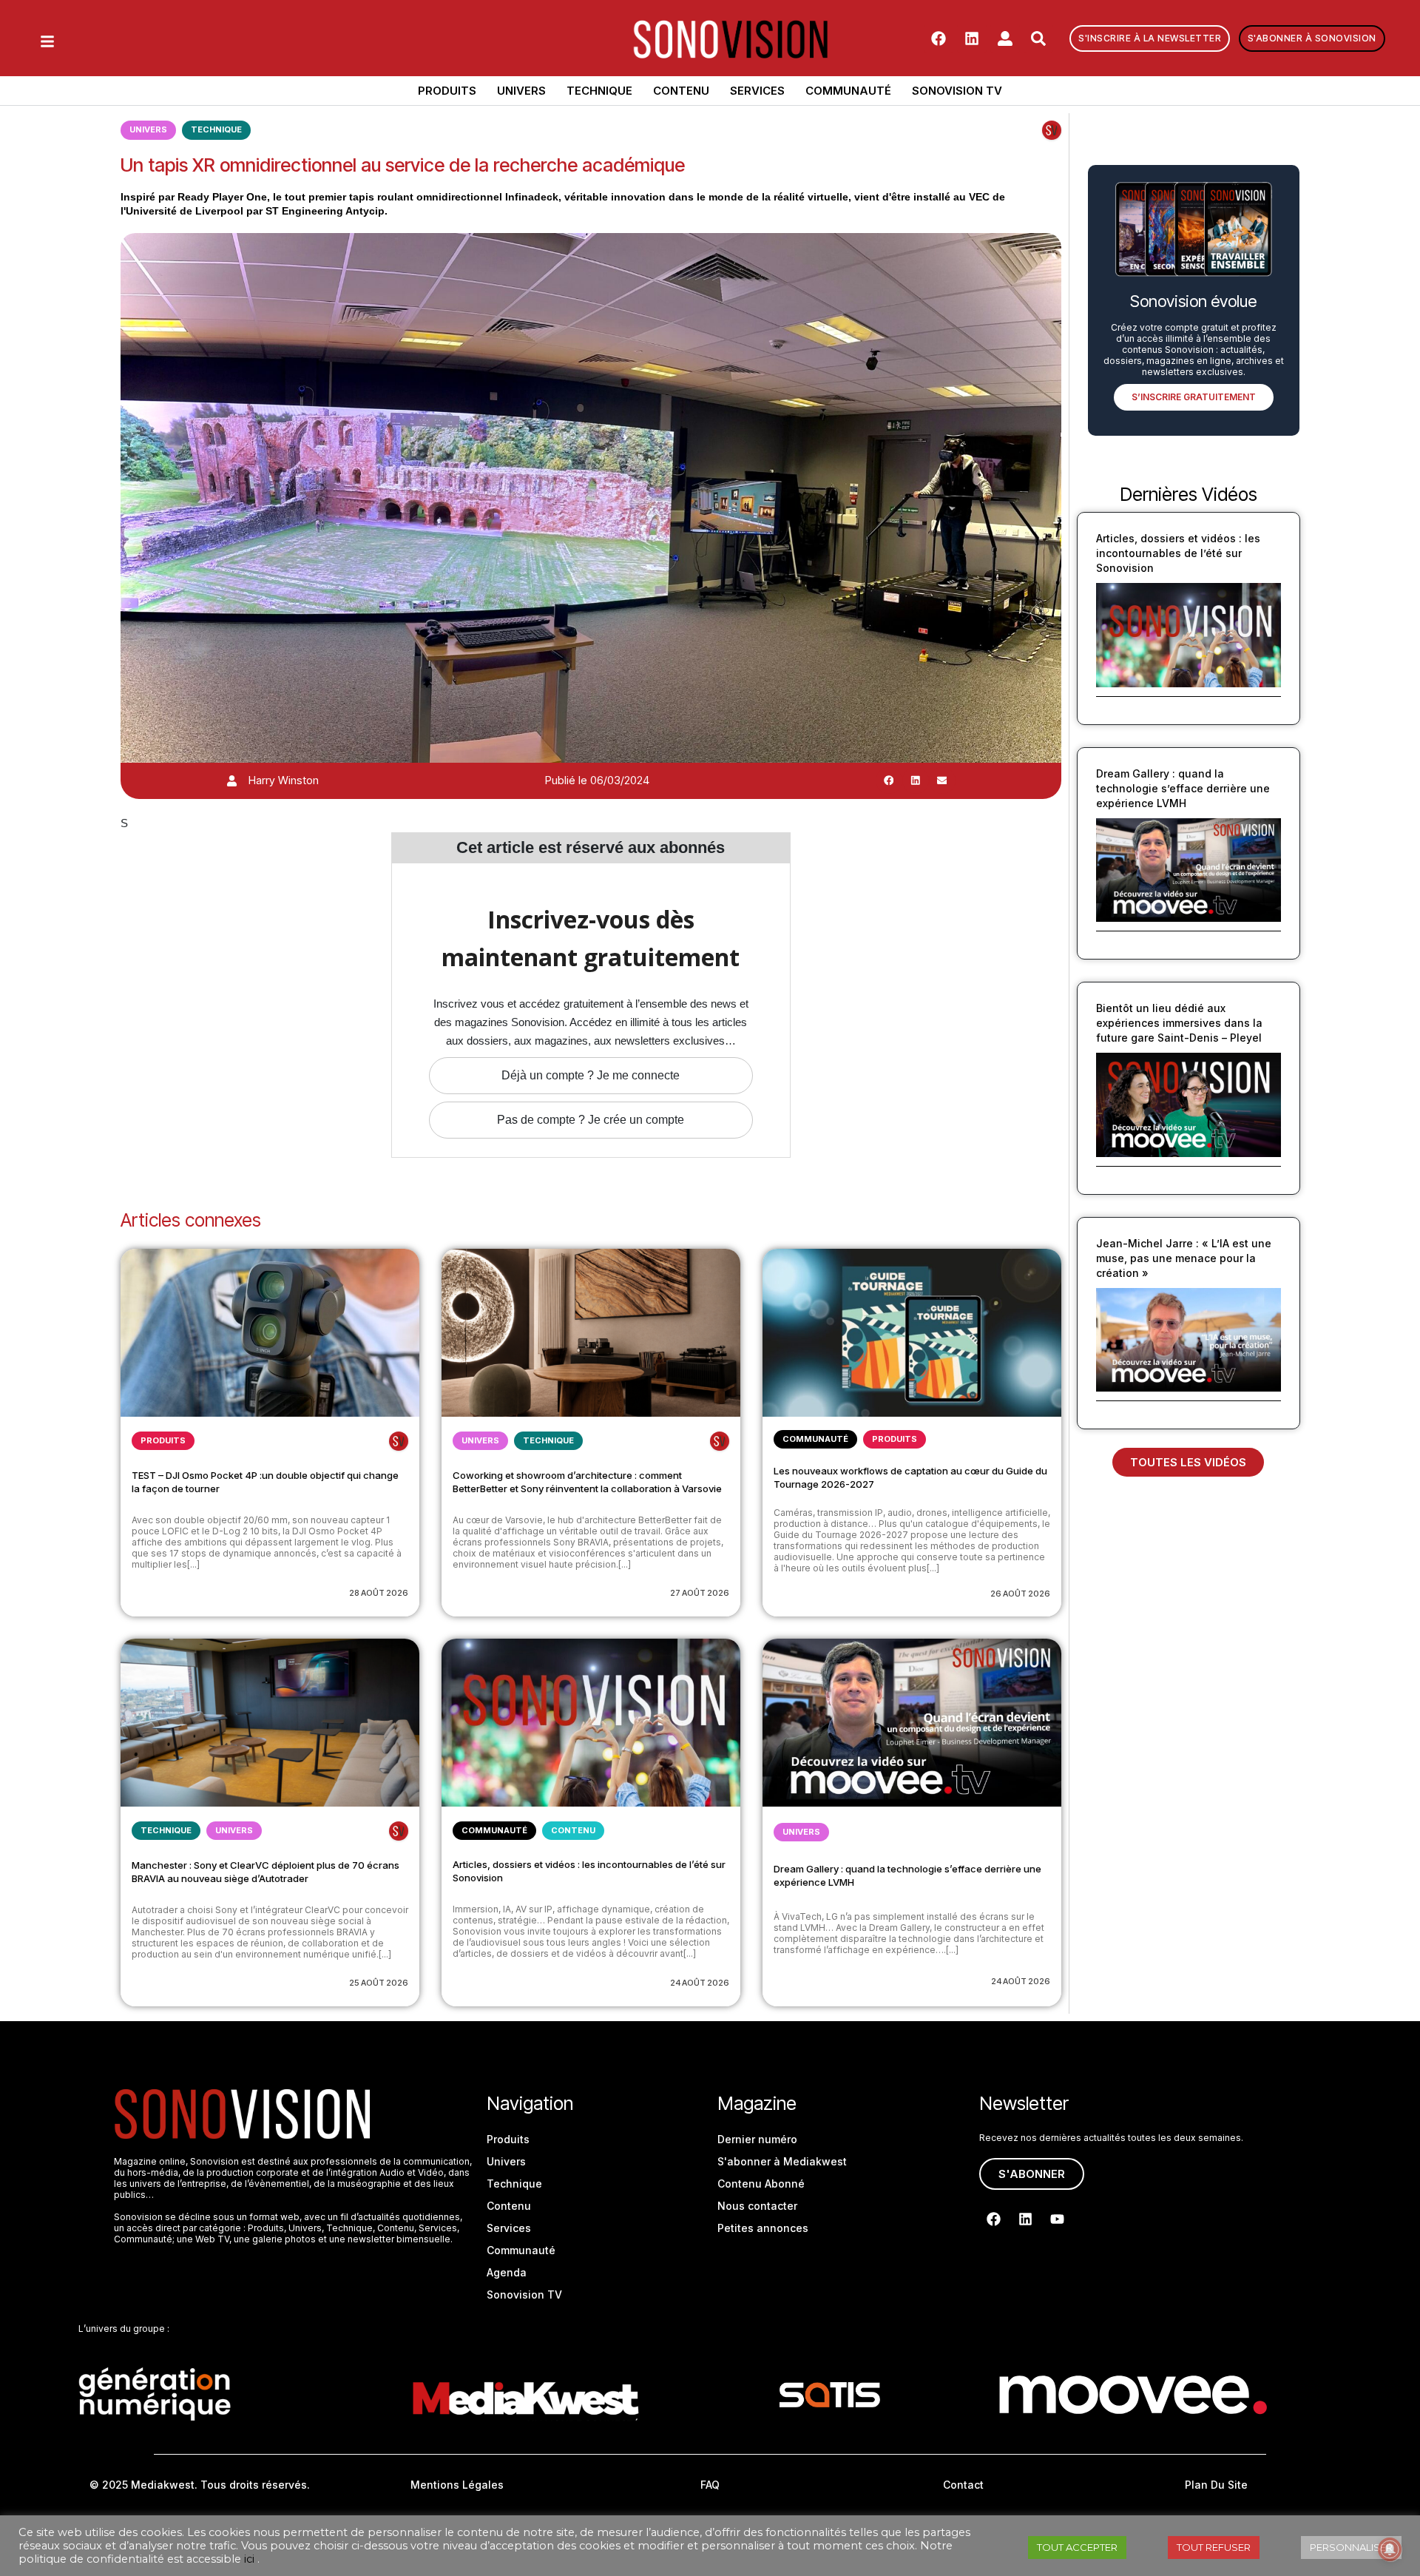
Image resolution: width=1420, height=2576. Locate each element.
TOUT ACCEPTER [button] (1077, 2547)
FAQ (710, 2485)
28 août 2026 (379, 1593)
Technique (599, 91)
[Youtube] (1057, 2219)
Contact (963, 2485)
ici (249, 2559)
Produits (447, 91)
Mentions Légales (457, 2485)
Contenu (681, 91)
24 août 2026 (700, 1983)
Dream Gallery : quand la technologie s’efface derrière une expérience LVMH (1183, 788)
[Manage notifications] (1390, 2549)
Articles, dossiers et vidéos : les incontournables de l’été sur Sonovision (1178, 553)
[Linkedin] (972, 38)
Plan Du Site (1216, 2485)
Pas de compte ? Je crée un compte (591, 1120)
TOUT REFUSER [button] (1214, 2547)
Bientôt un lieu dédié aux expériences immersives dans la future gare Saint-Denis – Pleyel (1179, 1023)
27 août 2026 (700, 1593)
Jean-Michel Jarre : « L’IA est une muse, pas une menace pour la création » (1184, 1258)
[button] (889, 780)
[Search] (1038, 38)
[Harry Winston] (232, 781)
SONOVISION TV (957, 91)
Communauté (848, 91)
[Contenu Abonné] (1052, 130)
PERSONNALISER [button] (1351, 2547)
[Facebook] (939, 38)
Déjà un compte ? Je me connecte (591, 1075)
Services (757, 91)
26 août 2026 (1020, 1594)
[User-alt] (1005, 38)
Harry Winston (284, 780)
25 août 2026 (379, 1983)
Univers (521, 91)
